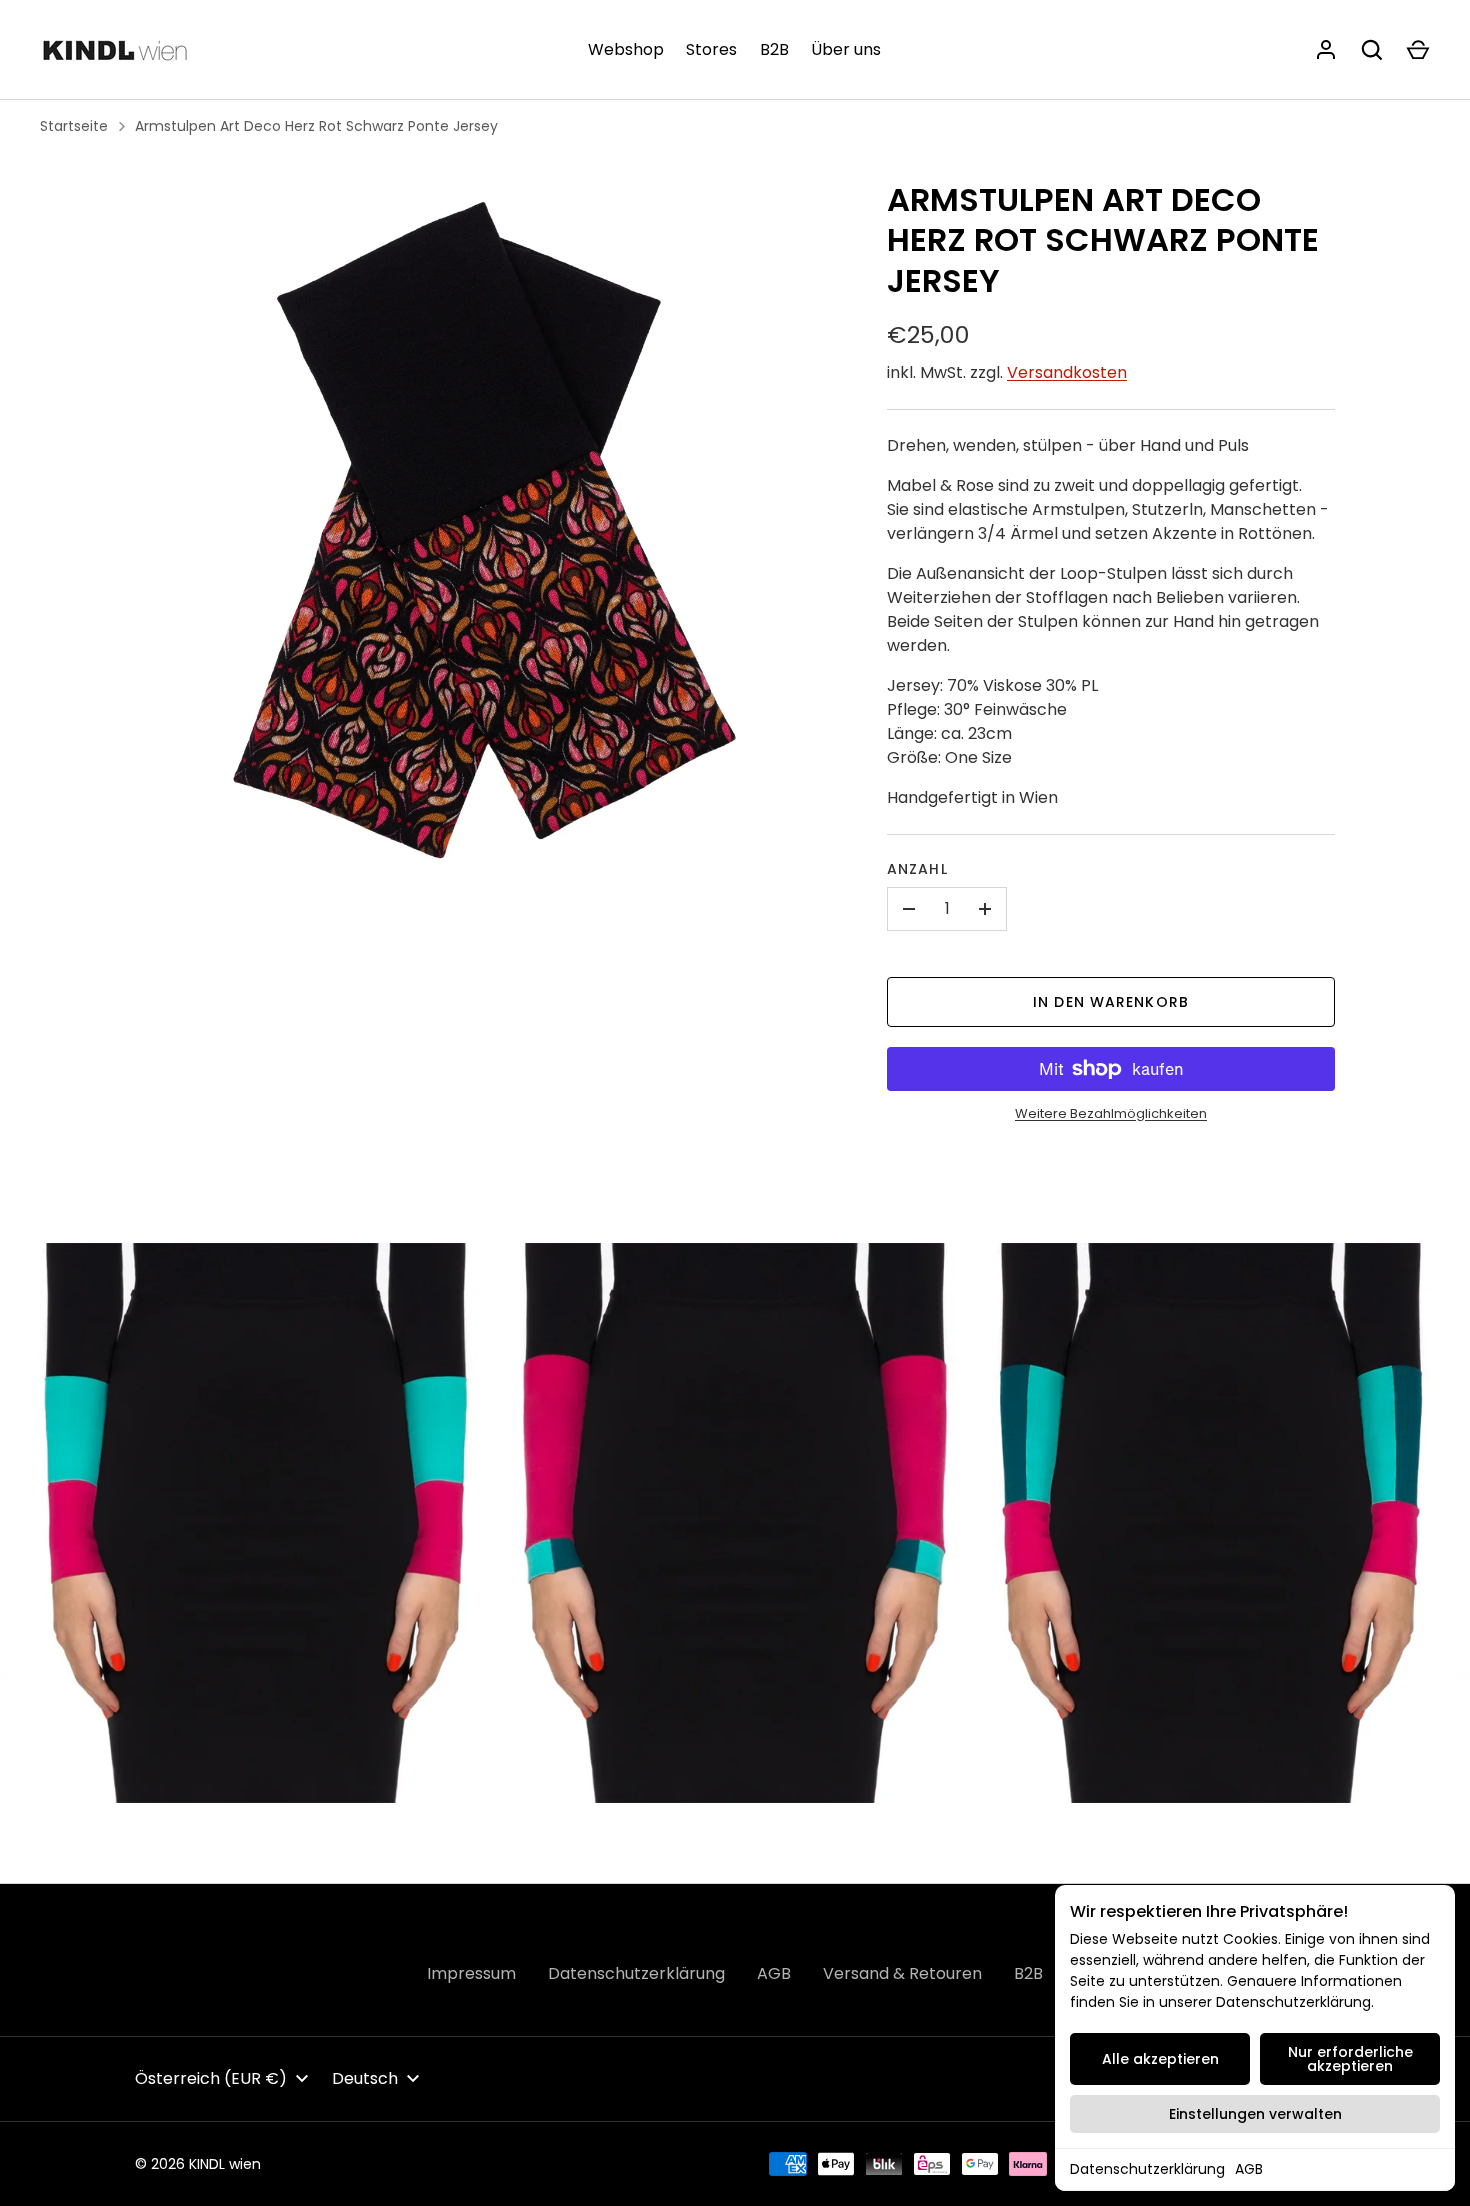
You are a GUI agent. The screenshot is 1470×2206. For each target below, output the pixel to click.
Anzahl (917, 869)
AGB (1249, 2169)
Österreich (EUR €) (211, 2078)
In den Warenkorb (1111, 1002)
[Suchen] (1372, 50)
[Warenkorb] (1418, 50)
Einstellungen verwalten (1255, 2114)
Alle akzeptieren (1160, 2059)
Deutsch (365, 2078)
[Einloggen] (1326, 50)
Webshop (626, 49)
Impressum (471, 1973)
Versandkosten (1067, 372)
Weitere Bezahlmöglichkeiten (1111, 1113)
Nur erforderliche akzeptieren (1350, 2059)
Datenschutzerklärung (1147, 2169)
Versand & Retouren (902, 1973)
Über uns (846, 49)
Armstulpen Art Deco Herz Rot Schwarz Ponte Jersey (316, 126)
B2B (774, 49)
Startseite (74, 126)
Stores (711, 49)
